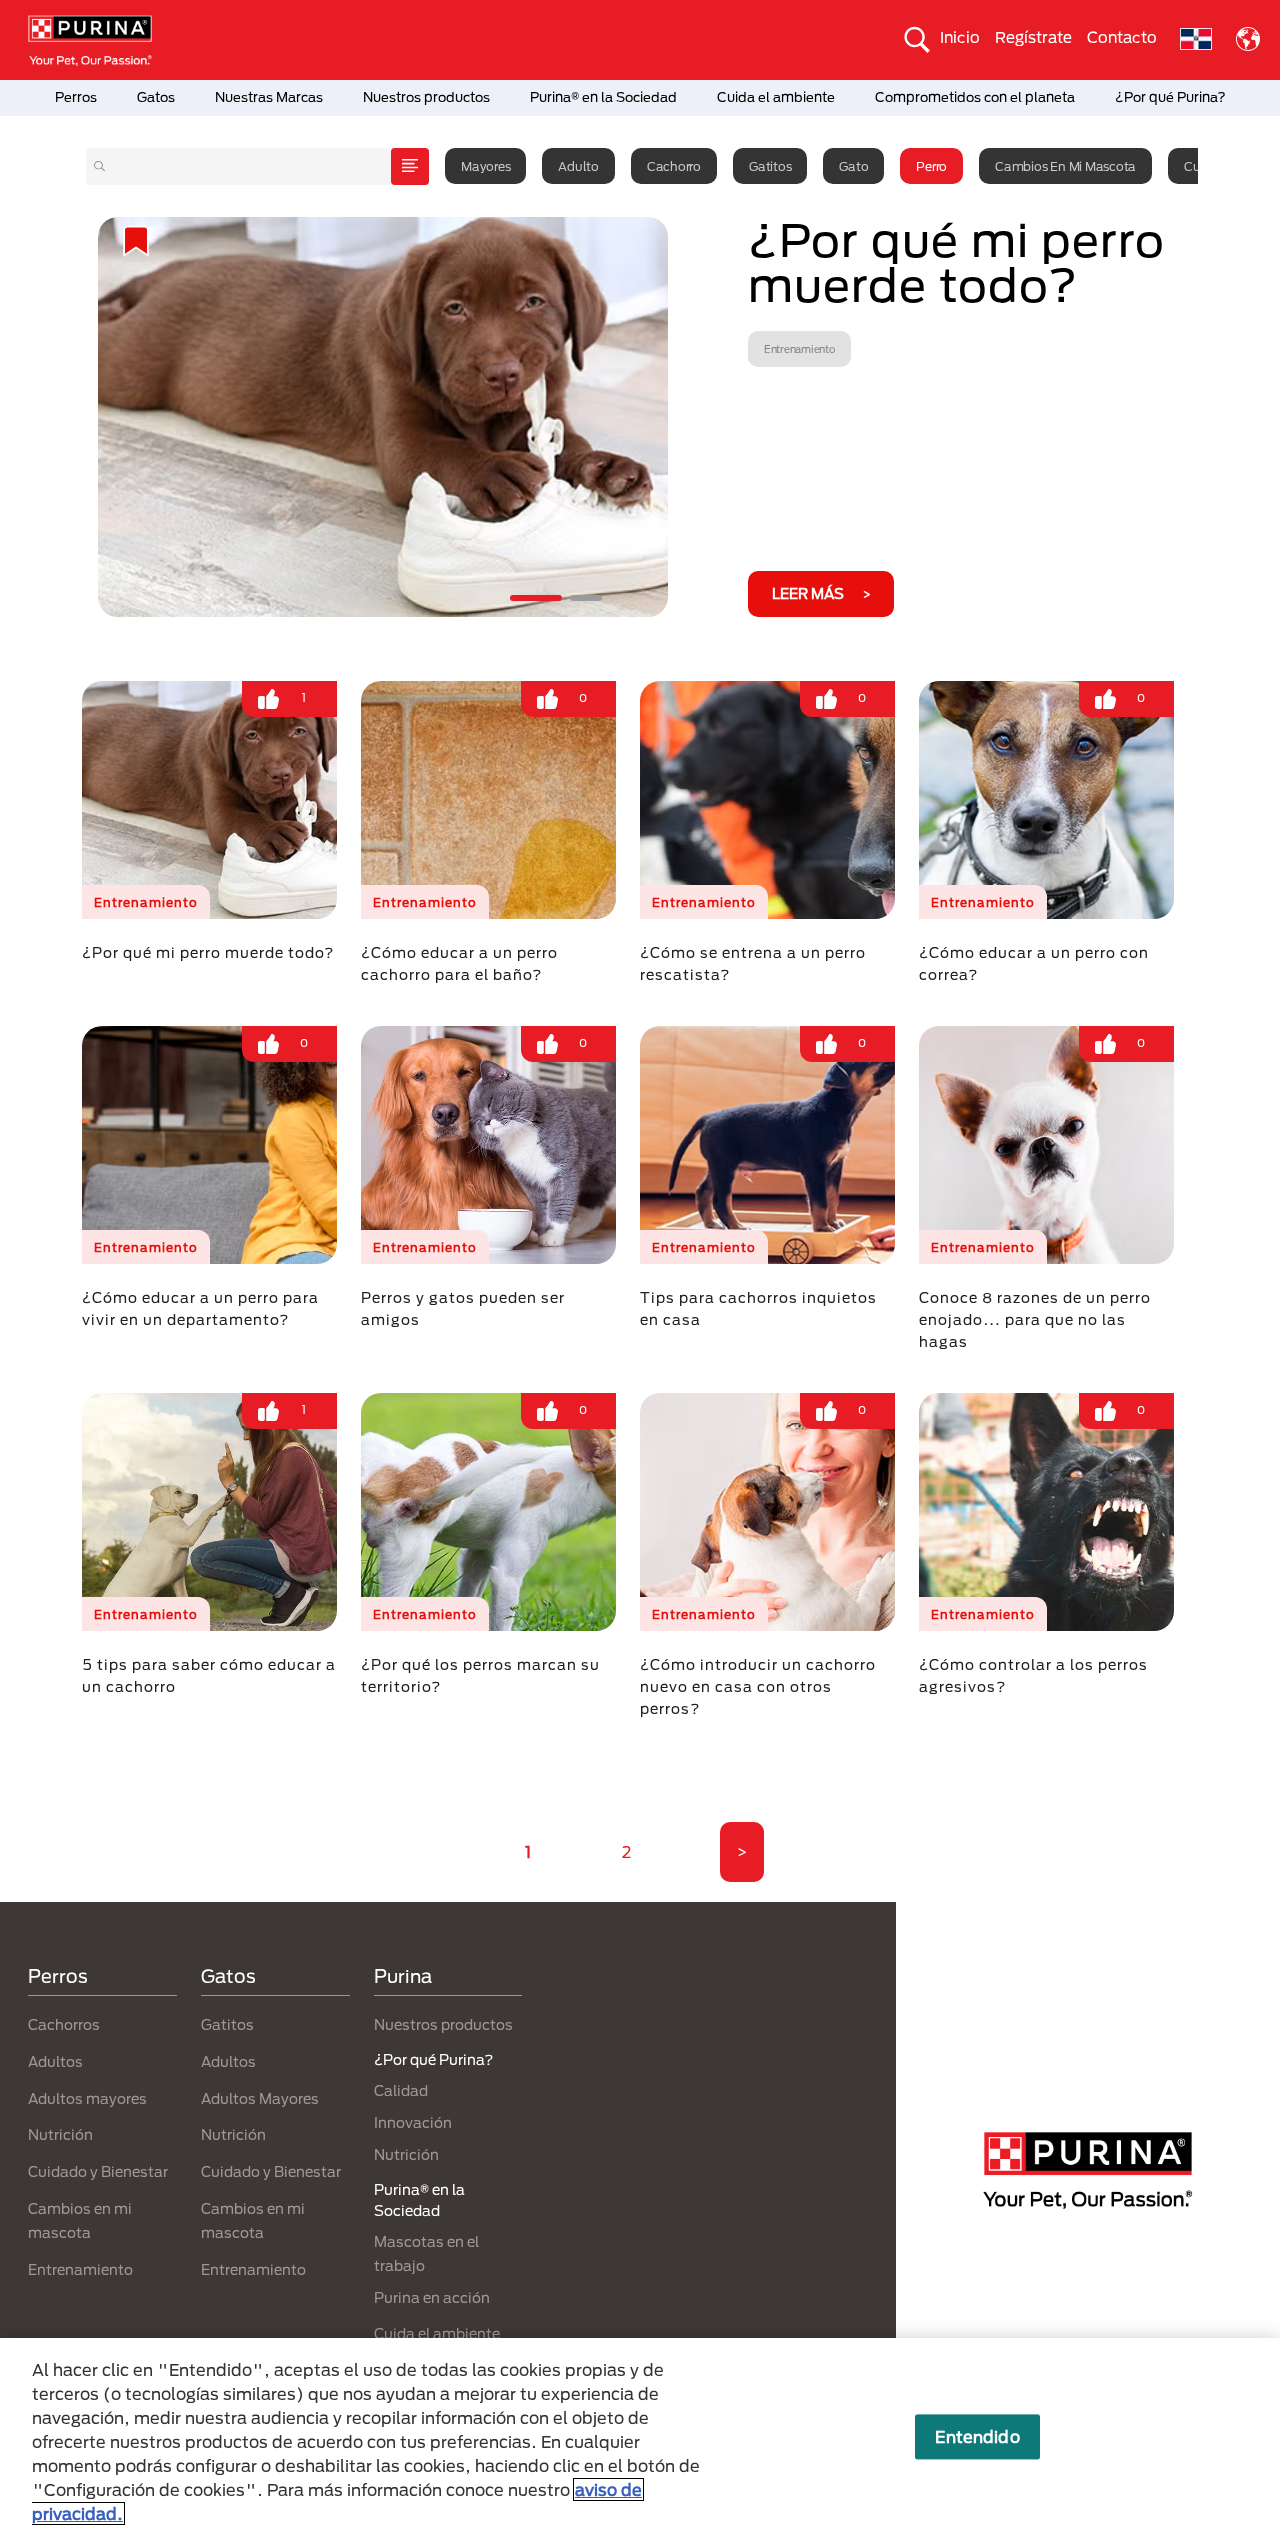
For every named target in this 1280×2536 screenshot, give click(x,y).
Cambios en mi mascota (1065, 166)
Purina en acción (432, 2297)
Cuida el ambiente (776, 97)
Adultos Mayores (260, 2098)
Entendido (977, 2436)
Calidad (401, 2090)
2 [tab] (586, 598)
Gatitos (770, 166)
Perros (76, 97)
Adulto (578, 166)
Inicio (960, 37)
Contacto (1122, 37)
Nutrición (60, 2134)
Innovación (413, 2122)
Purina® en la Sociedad (603, 97)
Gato (853, 166)
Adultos (55, 2061)
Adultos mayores (87, 2098)
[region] (640, 2437)
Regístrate (1033, 37)
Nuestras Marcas (269, 97)
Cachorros (64, 2024)
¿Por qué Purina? (1170, 97)
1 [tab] (536, 598)
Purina (403, 1976)
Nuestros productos (426, 97)
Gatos (156, 97)
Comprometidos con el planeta (975, 97)
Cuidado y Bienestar (98, 2171)
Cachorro (674, 166)
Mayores (485, 166)
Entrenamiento (80, 2269)
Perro (931, 166)
